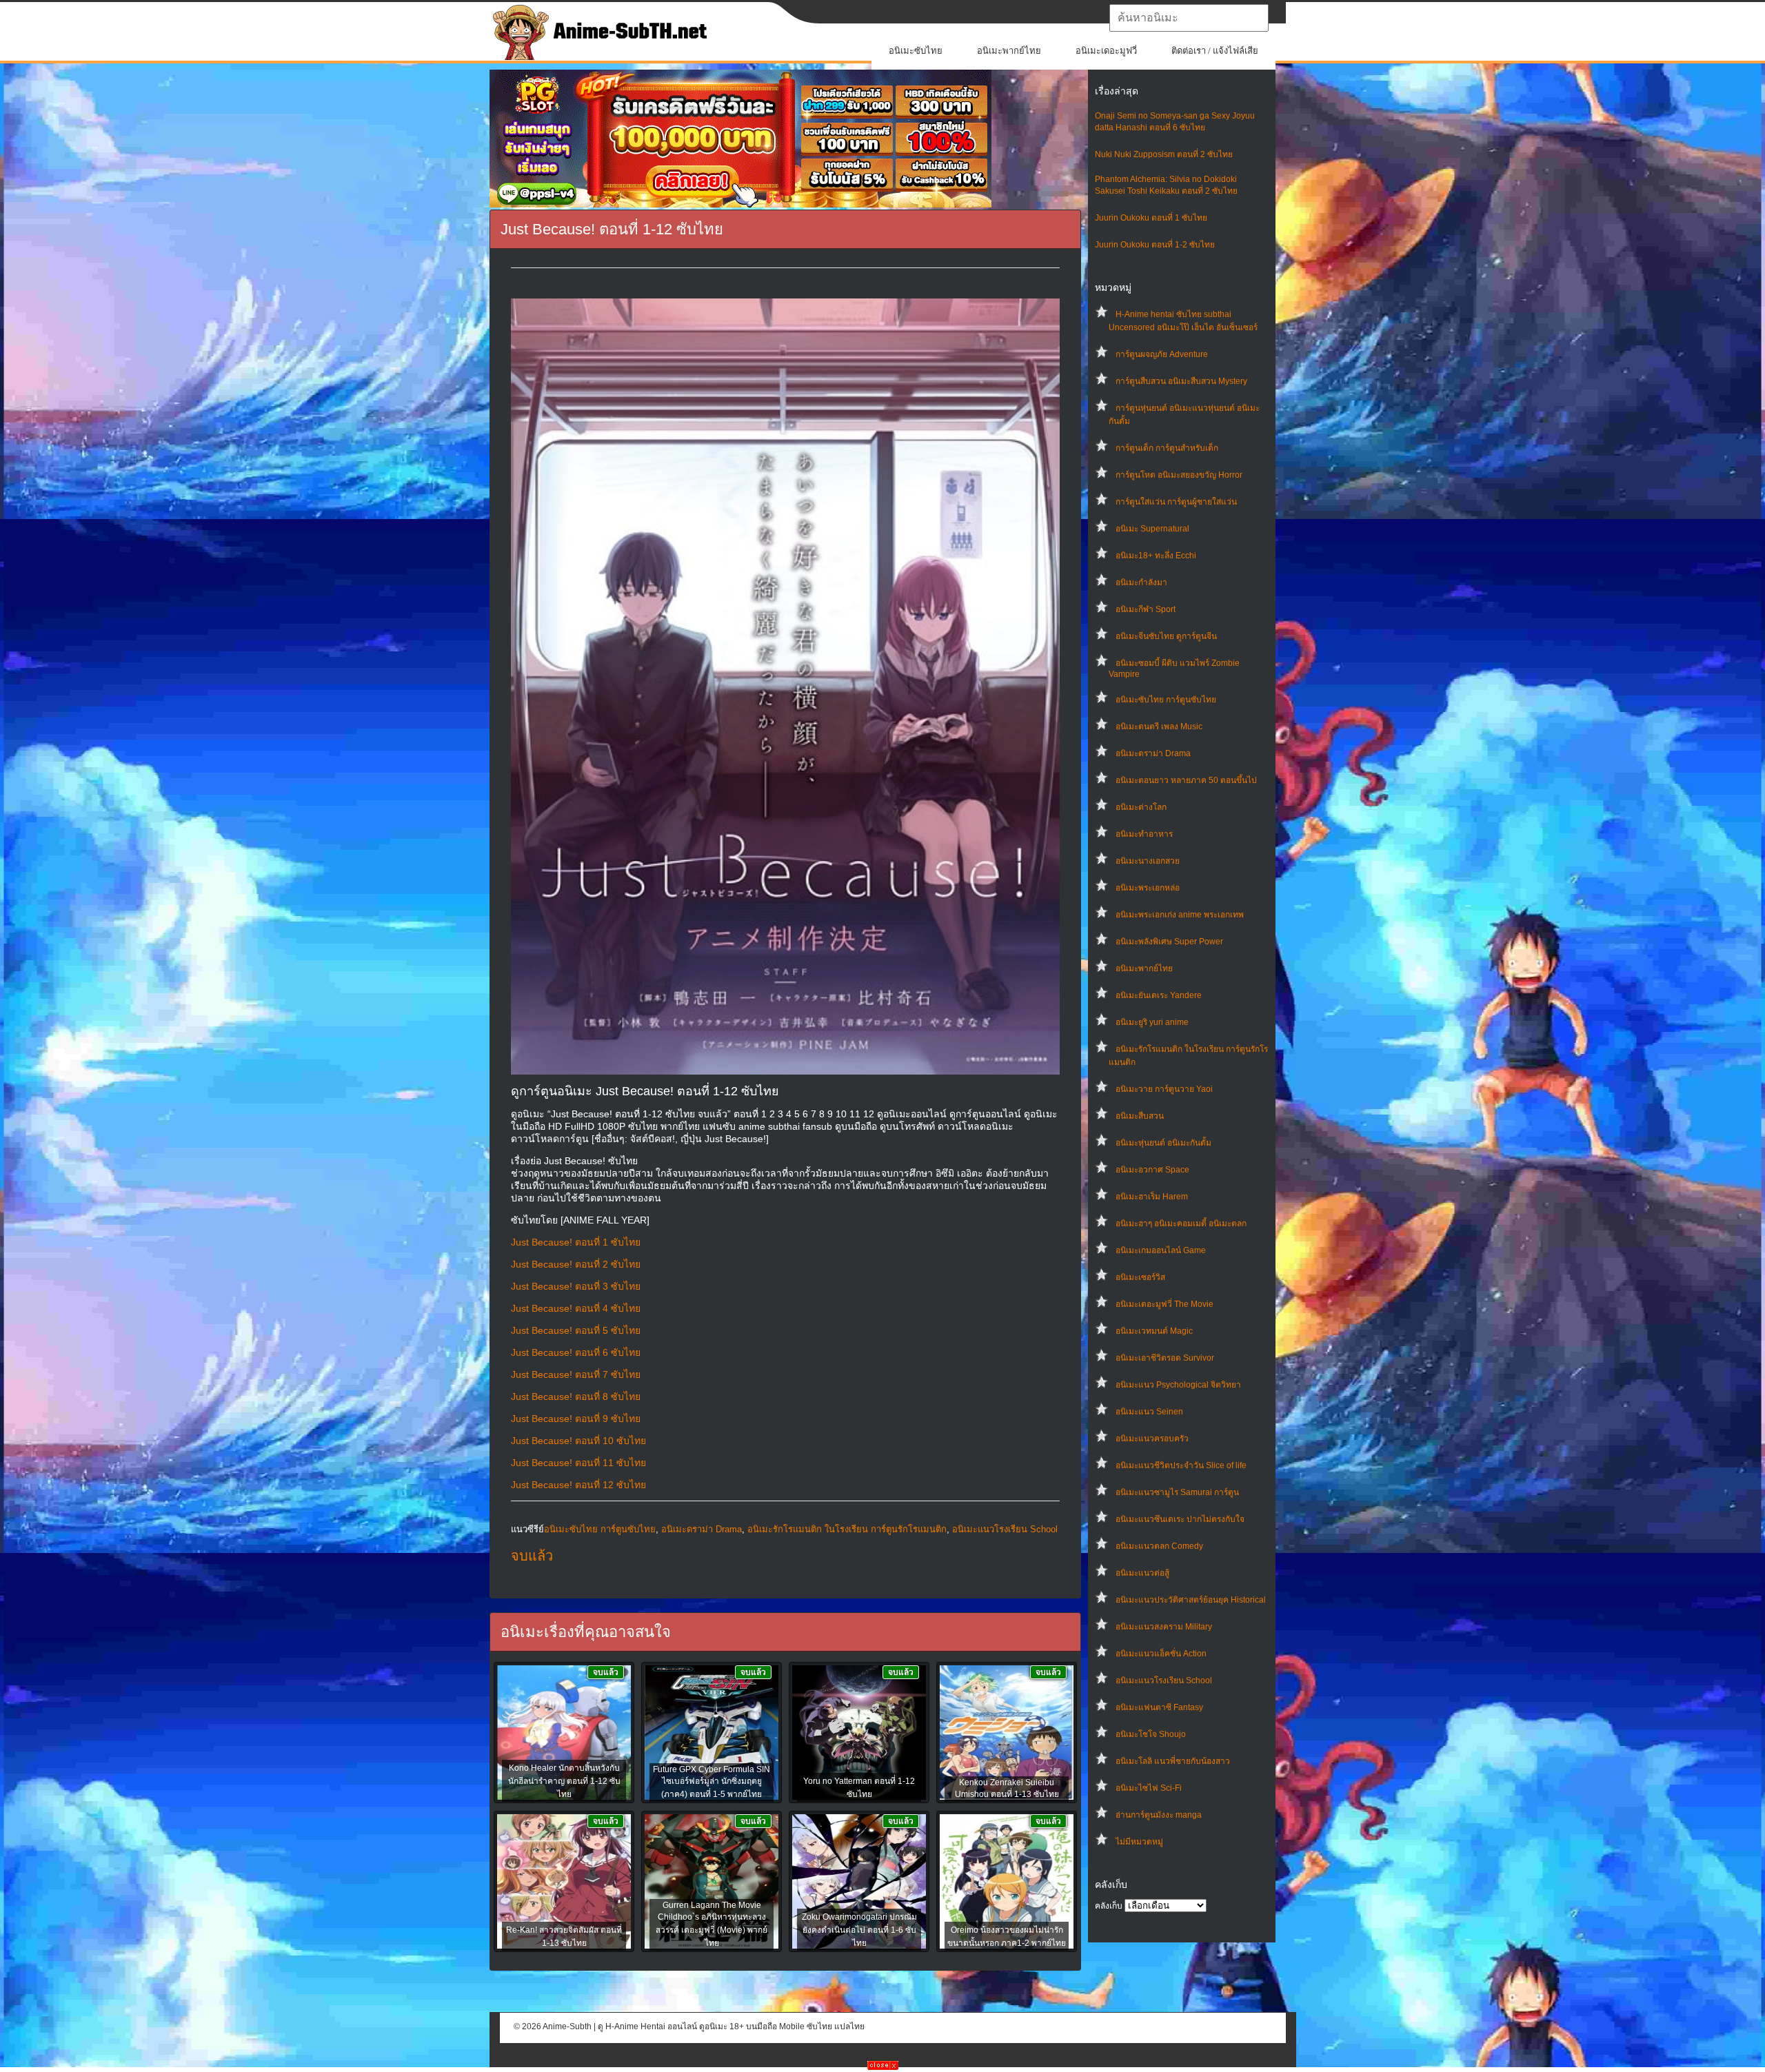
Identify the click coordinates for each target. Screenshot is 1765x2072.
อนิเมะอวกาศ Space (1152, 1170)
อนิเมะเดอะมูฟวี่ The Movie (1164, 1304)
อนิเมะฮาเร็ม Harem (1152, 1197)
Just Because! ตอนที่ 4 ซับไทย (576, 1308)
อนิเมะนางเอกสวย (1148, 861)
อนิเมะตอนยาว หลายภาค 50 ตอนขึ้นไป (1186, 780)
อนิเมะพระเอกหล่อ (1148, 888)
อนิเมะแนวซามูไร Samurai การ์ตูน (1177, 1492)
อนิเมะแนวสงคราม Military (1164, 1627)
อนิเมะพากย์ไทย (1009, 51)
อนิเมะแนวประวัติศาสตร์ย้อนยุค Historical (1191, 1600)
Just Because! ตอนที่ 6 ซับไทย (576, 1352)
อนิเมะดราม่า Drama (1153, 753)
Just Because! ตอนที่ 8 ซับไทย (576, 1396)
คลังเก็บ (1109, 1906)
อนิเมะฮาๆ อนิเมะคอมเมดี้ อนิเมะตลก (1181, 1223)
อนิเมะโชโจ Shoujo (1151, 1734)
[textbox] (1189, 18)
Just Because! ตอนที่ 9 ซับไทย (576, 1419)
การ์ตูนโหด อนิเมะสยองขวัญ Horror (1179, 475)
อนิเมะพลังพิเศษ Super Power (1169, 942)
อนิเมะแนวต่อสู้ (1142, 1573)
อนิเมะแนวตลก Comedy (1159, 1546)
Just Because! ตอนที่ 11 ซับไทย (578, 1463)
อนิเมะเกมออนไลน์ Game (1161, 1250)
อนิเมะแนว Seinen (1149, 1412)
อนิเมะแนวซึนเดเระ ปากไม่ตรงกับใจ (1180, 1519)
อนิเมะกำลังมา (1141, 582)
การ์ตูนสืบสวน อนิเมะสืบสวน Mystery (1181, 381)
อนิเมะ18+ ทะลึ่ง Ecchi (1156, 556)
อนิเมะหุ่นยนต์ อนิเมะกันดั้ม (1163, 1143)
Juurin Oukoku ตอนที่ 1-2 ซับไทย (1155, 245)
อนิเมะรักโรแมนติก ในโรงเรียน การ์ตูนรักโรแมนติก (847, 1529)
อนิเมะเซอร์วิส (1140, 1277)
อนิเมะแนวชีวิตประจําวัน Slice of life (1181, 1465)
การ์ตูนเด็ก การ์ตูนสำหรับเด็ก (1167, 448)
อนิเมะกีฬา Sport (1146, 609)
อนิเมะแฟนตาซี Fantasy (1159, 1707)
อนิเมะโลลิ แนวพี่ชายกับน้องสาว (1173, 1761)
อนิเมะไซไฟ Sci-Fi (1149, 1788)
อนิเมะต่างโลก (1141, 807)
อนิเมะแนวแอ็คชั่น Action (1161, 1654)
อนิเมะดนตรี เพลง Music (1159, 727)
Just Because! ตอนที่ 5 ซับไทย (576, 1330)
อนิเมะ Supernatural (1152, 529)
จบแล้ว (532, 1556)
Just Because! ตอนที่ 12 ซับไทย (578, 1485)
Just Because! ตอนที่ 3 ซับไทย (576, 1286)
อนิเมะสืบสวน (1140, 1116)
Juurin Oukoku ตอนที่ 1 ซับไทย (1151, 218)
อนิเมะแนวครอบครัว (1152, 1439)
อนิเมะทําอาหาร (1144, 834)
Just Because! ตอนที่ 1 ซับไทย (576, 1242)
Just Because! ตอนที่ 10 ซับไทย (578, 1441)
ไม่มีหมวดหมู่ (1139, 1842)
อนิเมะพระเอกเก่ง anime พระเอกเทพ (1180, 915)
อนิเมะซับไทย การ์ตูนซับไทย (1166, 700)
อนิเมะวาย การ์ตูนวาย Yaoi (1164, 1089)
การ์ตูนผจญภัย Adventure (1162, 354)
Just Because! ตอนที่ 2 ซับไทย (576, 1264)
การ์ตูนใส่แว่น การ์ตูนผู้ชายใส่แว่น (1176, 502)
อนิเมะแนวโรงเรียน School (1164, 1680)
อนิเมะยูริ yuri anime (1152, 1022)
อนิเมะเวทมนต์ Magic (1154, 1331)
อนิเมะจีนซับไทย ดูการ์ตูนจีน (1166, 636)
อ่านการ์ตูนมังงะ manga (1159, 1815)
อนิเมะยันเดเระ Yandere (1159, 995)
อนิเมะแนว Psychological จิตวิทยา (1178, 1385)
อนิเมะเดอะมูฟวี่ (1106, 51)
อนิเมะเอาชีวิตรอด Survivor (1165, 1358)
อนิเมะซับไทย (916, 51)
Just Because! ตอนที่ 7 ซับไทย (576, 1374)
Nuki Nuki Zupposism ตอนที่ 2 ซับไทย (1164, 154)
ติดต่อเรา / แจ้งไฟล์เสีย (1215, 51)
